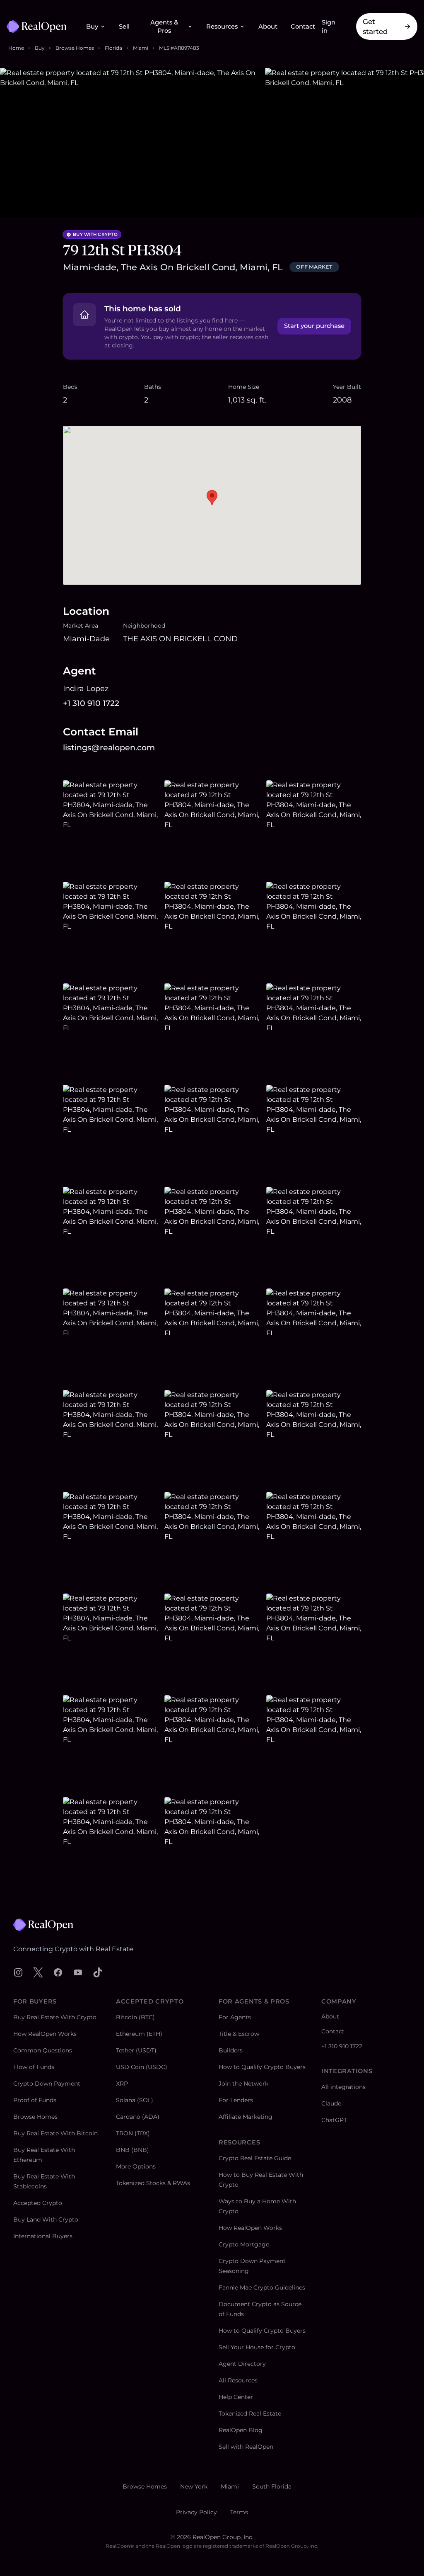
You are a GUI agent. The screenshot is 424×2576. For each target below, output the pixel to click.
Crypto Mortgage (244, 2244)
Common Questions (43, 2050)
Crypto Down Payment (47, 2084)
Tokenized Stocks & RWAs (153, 2183)
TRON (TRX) (133, 2133)
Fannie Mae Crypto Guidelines (262, 2287)
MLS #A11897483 (179, 48)
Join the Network (243, 2084)
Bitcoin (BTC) (135, 2017)
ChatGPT (334, 2120)
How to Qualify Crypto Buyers (262, 2067)
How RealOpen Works (45, 2034)
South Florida (272, 2486)
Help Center (236, 2397)
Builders (231, 2050)
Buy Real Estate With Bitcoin (55, 2133)
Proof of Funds (35, 2100)
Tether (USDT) (136, 2050)
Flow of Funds (34, 2067)
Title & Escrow (239, 2034)
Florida (113, 48)
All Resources (238, 2380)
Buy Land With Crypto (46, 2219)
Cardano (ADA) (138, 2117)
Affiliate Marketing (246, 2117)
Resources (222, 27)
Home (16, 48)
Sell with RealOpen (246, 2447)
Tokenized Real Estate (250, 2413)
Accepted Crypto (38, 2203)
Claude (331, 2103)
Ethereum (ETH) (139, 2034)
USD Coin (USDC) (142, 2067)
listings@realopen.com (109, 748)
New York (194, 2486)
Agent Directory (242, 2364)
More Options (136, 2166)
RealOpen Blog (241, 2430)
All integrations (343, 2087)
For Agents (235, 2017)
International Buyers (43, 2236)
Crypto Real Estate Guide (255, 2158)
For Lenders (236, 2100)
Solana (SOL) (135, 2100)
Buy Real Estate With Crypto (55, 2017)
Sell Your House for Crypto (257, 2347)
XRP (122, 2084)
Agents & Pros (164, 27)
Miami (141, 48)
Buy (92, 27)
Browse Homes (75, 48)
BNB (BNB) (132, 2150)
